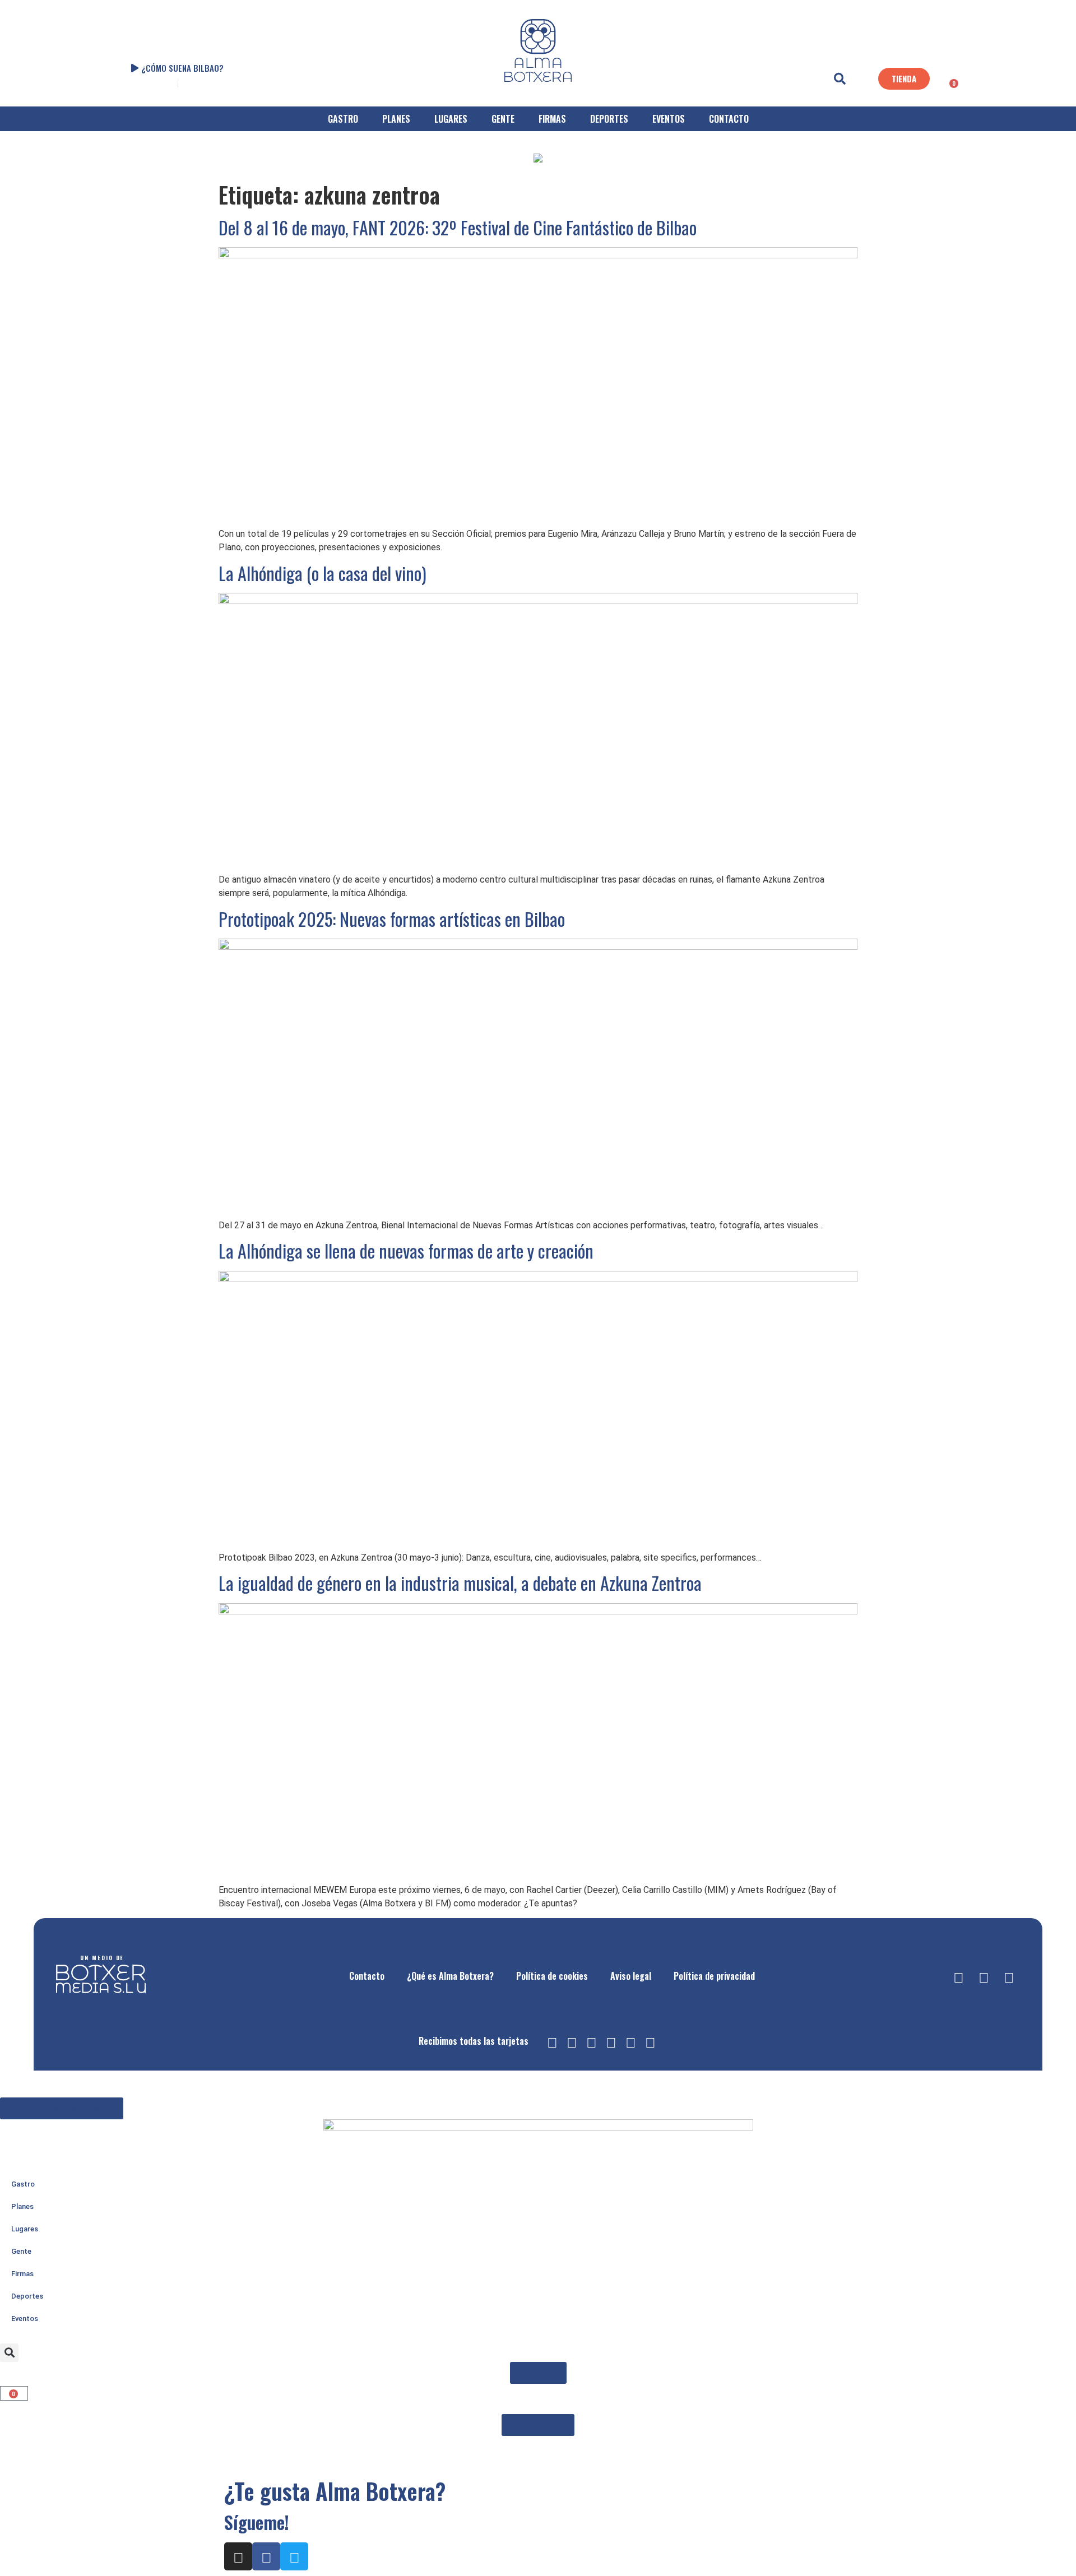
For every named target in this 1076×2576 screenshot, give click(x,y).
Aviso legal (631, 1976)
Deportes (27, 2296)
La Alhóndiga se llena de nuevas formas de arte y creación (406, 1250)
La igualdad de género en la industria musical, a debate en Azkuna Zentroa (460, 1583)
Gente (21, 2251)
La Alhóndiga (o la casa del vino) (323, 573)
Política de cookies (552, 1976)
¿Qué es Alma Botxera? (450, 1976)
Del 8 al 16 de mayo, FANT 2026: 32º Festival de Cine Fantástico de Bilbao (458, 227)
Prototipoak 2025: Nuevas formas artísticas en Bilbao (392, 919)
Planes (22, 2206)
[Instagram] (958, 1976)
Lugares (25, 2229)
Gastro (23, 2184)
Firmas (22, 2274)
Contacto (367, 1976)
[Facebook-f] (984, 1976)
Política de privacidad (714, 1976)
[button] (840, 79)
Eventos (25, 2319)
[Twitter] (1009, 1976)
